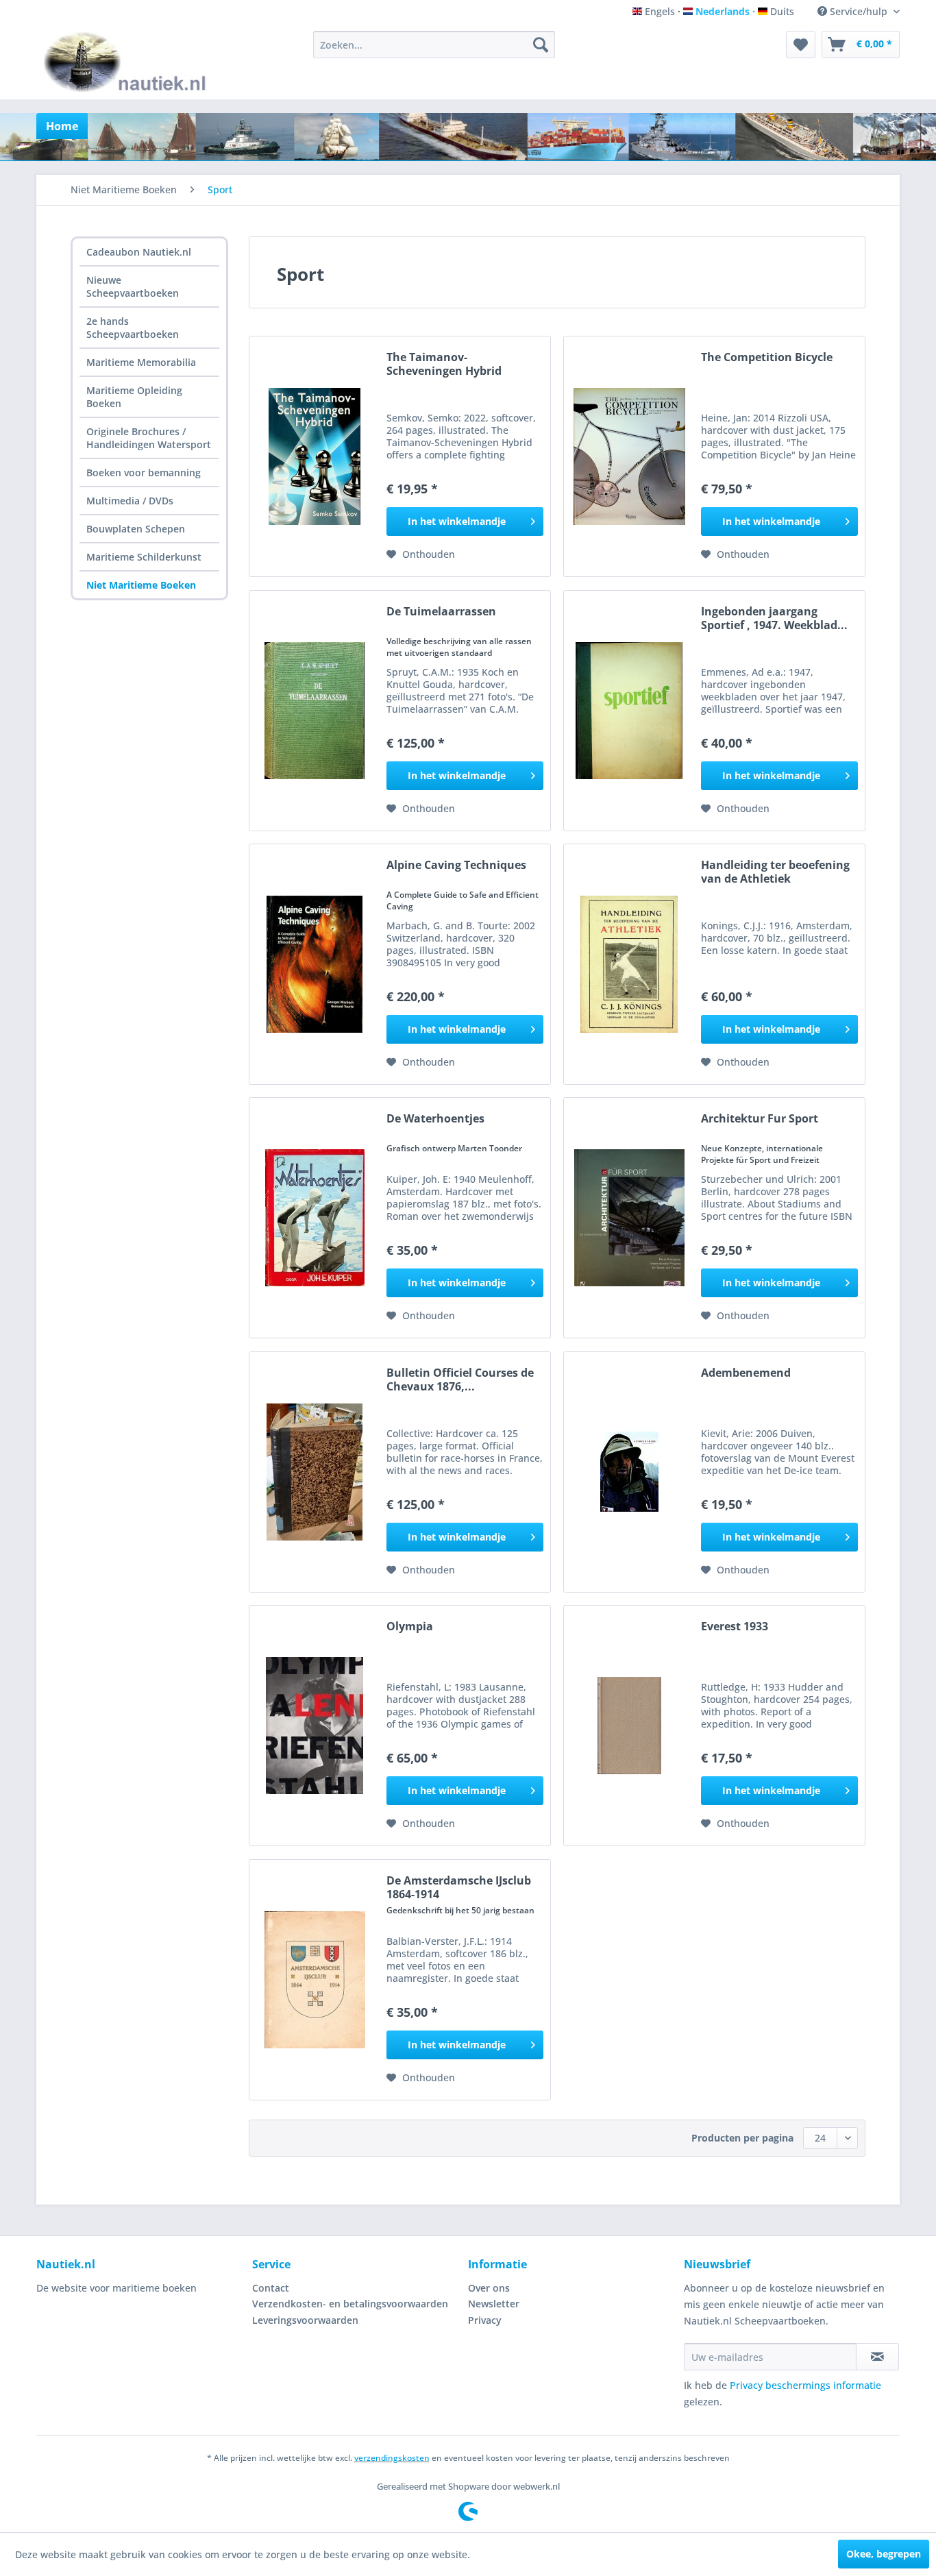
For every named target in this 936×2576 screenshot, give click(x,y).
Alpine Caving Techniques (456, 865)
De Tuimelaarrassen (441, 612)
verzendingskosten (392, 2458)
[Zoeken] (541, 45)
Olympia (410, 1627)
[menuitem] (434, 45)
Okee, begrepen (884, 2554)
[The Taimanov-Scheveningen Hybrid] (315, 456)
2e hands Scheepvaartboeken (133, 328)
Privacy (485, 2320)
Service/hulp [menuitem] (859, 11)
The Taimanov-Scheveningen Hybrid (444, 364)
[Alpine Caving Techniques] (315, 964)
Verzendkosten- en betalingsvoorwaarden (350, 2304)
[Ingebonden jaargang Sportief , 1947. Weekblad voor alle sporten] (629, 711)
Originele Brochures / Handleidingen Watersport (149, 438)
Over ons (489, 2288)
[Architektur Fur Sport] (629, 1218)
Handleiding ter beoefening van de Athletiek (775, 872)
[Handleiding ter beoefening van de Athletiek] (629, 964)
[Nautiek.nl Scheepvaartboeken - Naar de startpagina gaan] (128, 62)
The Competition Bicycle (767, 357)
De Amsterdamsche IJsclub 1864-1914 (459, 1887)
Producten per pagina (742, 2138)
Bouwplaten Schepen (136, 529)
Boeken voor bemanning (144, 473)
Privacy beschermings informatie (805, 2385)
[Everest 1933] (629, 1726)
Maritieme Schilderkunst (144, 557)
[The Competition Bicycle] (629, 456)
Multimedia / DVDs (130, 501)
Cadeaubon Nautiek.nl (139, 252)
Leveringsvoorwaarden (305, 2320)
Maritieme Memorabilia (141, 362)
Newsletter (494, 2304)
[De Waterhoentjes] (315, 1218)
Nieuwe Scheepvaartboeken (133, 286)
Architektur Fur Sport (760, 1119)
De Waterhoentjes (435, 1119)
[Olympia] (315, 1726)
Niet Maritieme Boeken (141, 585)
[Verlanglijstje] (801, 45)
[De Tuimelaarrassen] (315, 711)
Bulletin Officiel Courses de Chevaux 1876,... (460, 1379)
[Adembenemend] (629, 1472)
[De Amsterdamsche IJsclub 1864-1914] (315, 1980)
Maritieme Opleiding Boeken (134, 397)
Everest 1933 (735, 1627)
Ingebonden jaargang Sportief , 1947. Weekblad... (774, 618)
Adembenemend (746, 1373)
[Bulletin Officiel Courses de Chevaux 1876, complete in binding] (315, 1472)
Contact (271, 2288)
